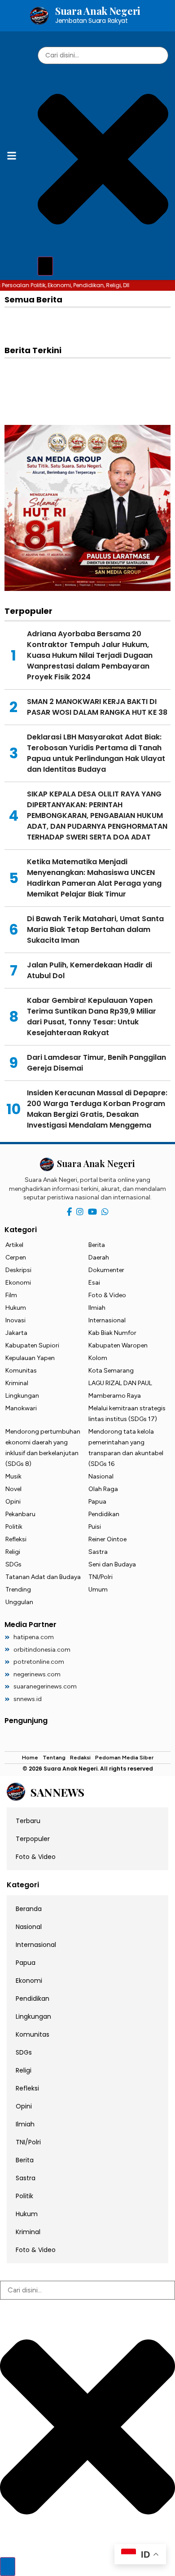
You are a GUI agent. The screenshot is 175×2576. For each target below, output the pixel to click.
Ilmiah (97, 1308)
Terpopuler (33, 1839)
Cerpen (16, 1257)
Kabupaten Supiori (32, 1345)
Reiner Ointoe (107, 1539)
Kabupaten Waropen (118, 1345)
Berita (97, 1245)
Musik (13, 1476)
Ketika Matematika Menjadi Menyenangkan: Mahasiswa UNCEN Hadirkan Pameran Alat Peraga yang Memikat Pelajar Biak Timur (94, 878)
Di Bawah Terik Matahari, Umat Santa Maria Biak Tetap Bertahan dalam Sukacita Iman (95, 929)
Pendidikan (104, 1514)
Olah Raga (103, 1489)
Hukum (16, 1308)
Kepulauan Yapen (30, 1358)
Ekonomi (18, 1283)
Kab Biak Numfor (112, 1333)
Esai (94, 1283)
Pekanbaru (20, 1514)
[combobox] (103, 55)
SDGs (13, 1564)
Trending (18, 1590)
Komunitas (21, 1371)
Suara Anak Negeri (98, 15)
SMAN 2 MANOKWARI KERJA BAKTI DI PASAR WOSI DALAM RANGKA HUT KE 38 (97, 707)
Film (11, 1295)
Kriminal (17, 1383)
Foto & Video (107, 1295)
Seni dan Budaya (112, 1564)
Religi (13, 1552)
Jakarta (16, 1333)
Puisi (95, 1527)
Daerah (99, 1257)
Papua (97, 1502)
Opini (13, 1502)
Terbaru (28, 1821)
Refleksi (16, 1539)
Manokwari (21, 1408)
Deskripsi (18, 1270)
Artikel (14, 1245)
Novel (13, 1489)
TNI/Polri (101, 1577)
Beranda (29, 1909)
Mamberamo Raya (115, 1396)
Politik (14, 1527)
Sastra (98, 1552)
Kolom (98, 1358)
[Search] (45, 266)
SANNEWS (57, 1792)
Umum (98, 1590)
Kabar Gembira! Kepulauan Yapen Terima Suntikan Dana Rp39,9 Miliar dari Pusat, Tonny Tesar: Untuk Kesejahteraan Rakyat (92, 1017)
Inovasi (15, 1320)
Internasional (107, 1320)
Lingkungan (22, 1396)
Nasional (101, 1476)
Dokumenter (106, 1270)
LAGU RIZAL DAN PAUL (120, 1383)
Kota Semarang (111, 1371)
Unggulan (19, 1602)
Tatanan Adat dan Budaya (43, 1577)
